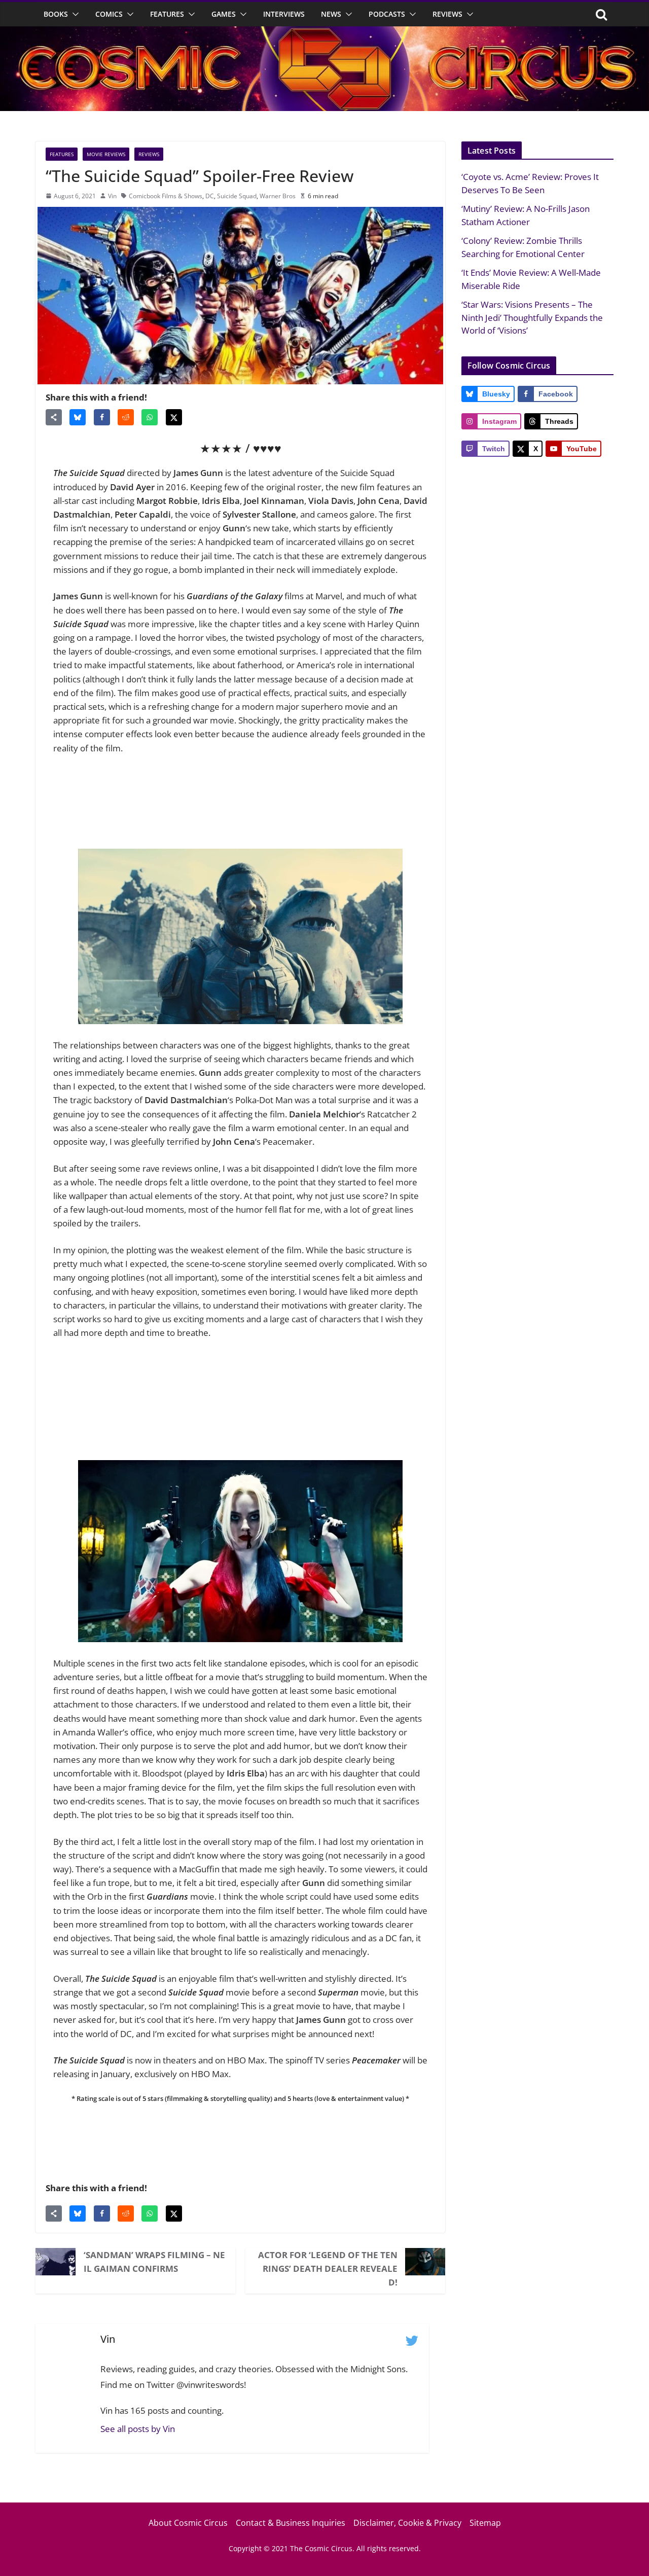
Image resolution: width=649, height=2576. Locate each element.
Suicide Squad (237, 196)
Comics (109, 14)
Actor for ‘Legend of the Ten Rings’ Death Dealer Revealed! (328, 2269)
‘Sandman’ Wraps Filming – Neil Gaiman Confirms (154, 2262)
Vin (112, 196)
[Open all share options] (54, 417)
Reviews (447, 14)
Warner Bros (278, 196)
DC (210, 196)
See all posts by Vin (138, 2429)
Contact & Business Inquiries (291, 2523)
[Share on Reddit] (126, 417)
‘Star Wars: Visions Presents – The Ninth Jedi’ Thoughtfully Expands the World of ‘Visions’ (532, 317)
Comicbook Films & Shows (166, 196)
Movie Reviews (106, 154)
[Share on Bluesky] (78, 417)
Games (224, 14)
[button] (74, 14)
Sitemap (485, 2523)
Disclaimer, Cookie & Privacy (407, 2523)
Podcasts (387, 14)
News (331, 14)
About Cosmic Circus (188, 2523)
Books (56, 14)
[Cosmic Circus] (324, 33)
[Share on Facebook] (102, 417)
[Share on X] (174, 417)
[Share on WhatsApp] (150, 417)
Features (167, 14)
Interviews (284, 14)
